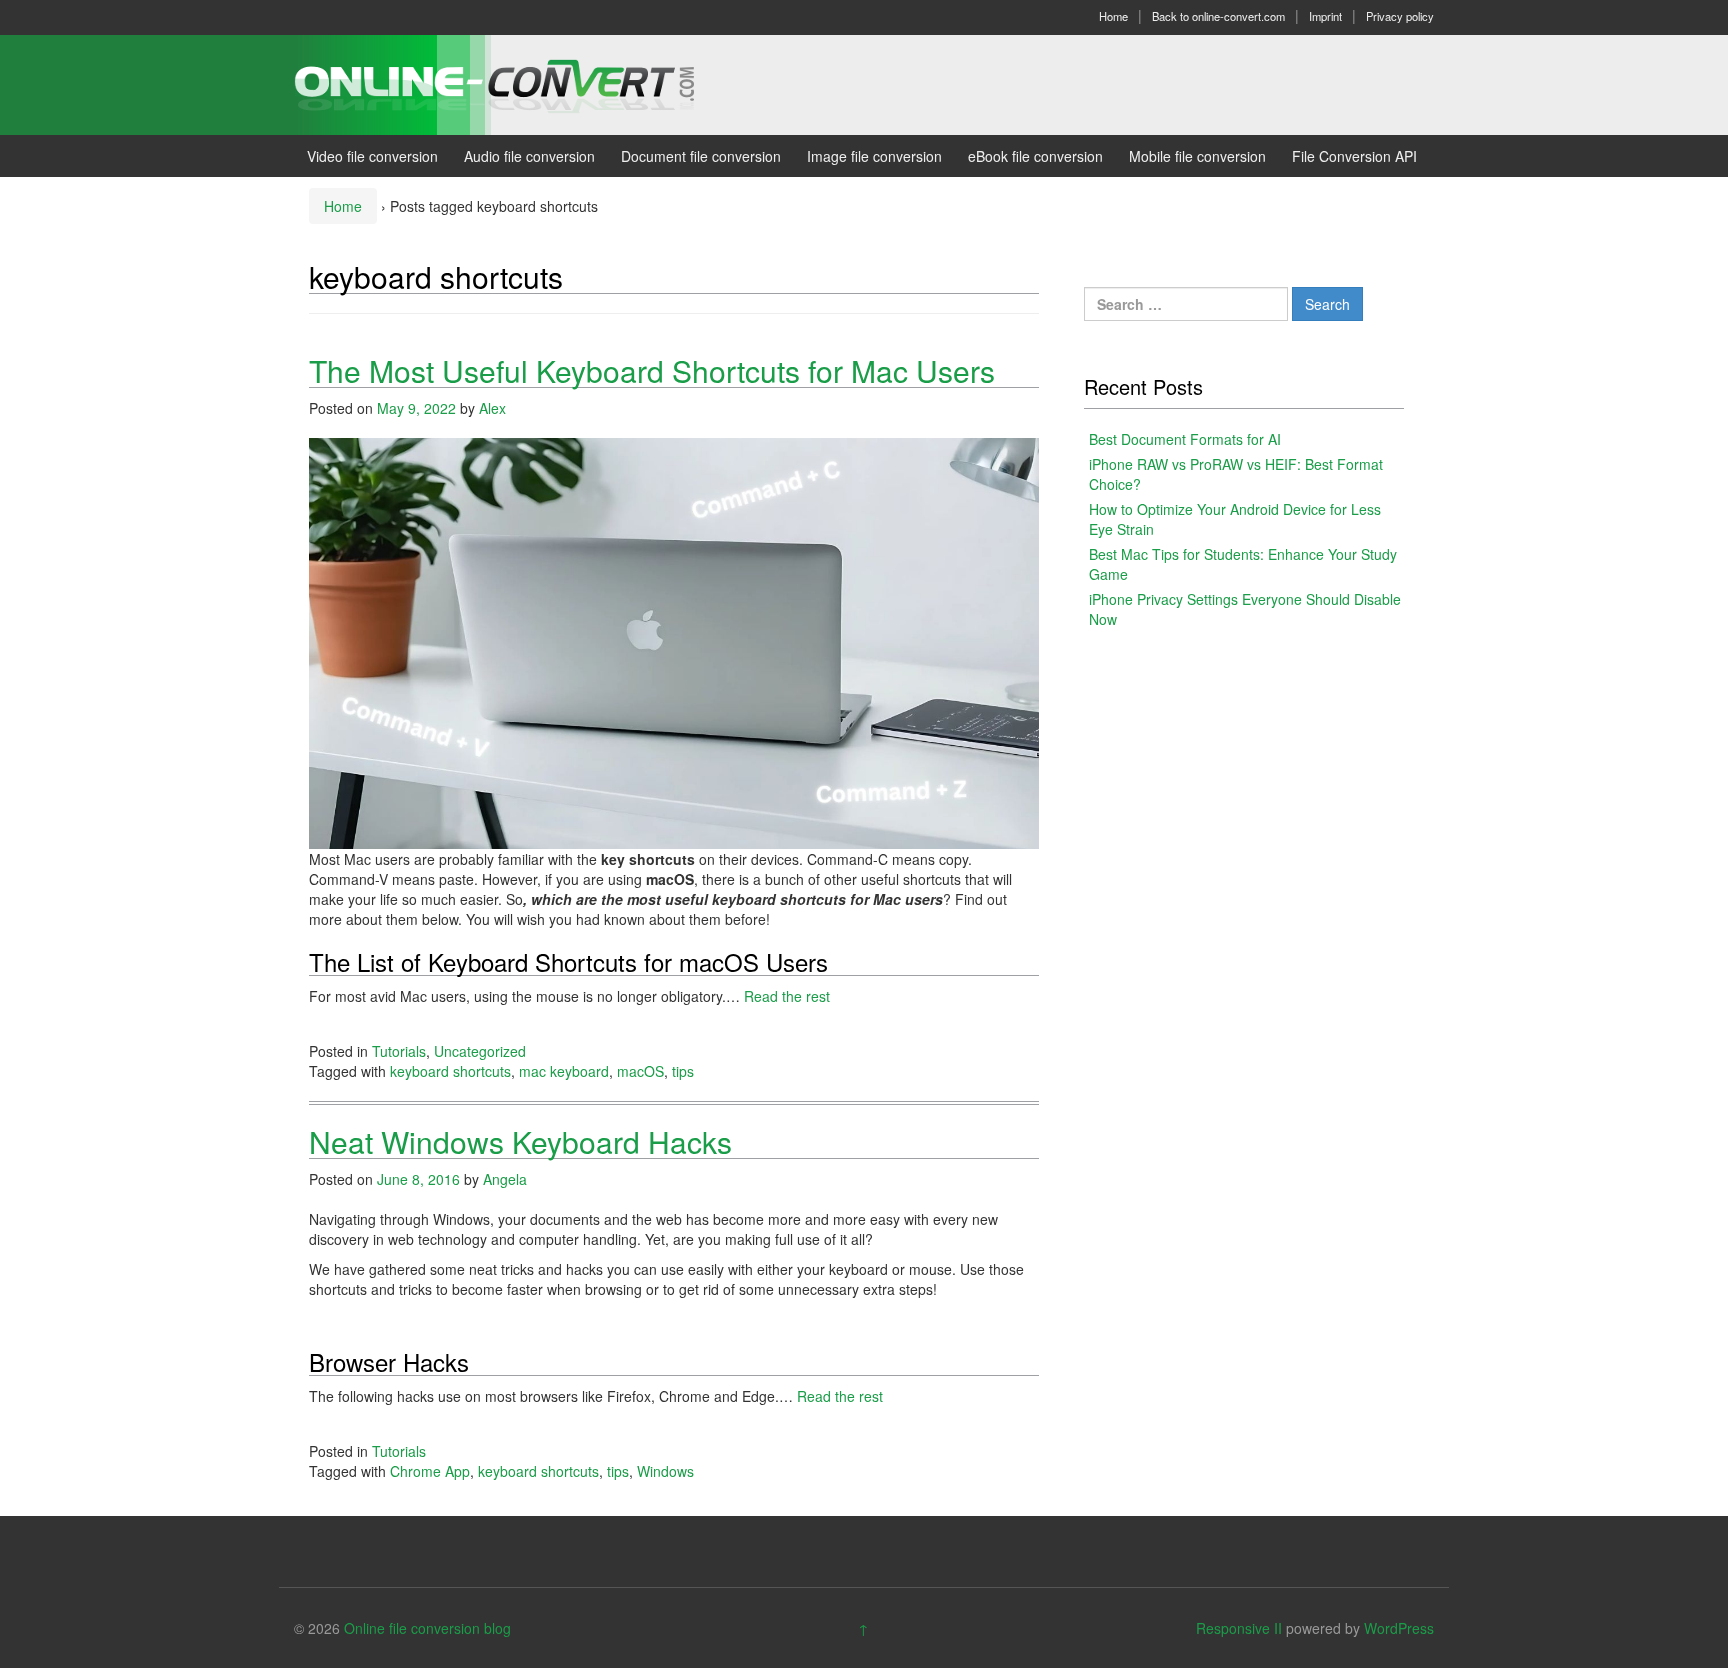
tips (683, 1071)
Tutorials (399, 1051)
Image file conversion (874, 156)
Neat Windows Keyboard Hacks (520, 1141)
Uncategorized (480, 1051)
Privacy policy (1400, 16)
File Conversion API (1354, 156)
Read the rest (787, 996)
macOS (640, 1071)
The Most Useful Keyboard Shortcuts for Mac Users (652, 370)
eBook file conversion (1035, 156)
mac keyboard (564, 1071)
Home (1113, 16)
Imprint (1325, 16)
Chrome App (430, 1471)
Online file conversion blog (427, 1628)
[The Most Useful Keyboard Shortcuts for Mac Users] (674, 641)
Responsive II (1239, 1628)
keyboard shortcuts (450, 1071)
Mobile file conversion (1197, 156)
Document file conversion (701, 156)
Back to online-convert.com (1218, 16)
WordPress (1399, 1628)
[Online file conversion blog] (524, 83)
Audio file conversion (529, 156)
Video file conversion (372, 156)
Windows (665, 1471)
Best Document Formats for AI (1185, 439)
